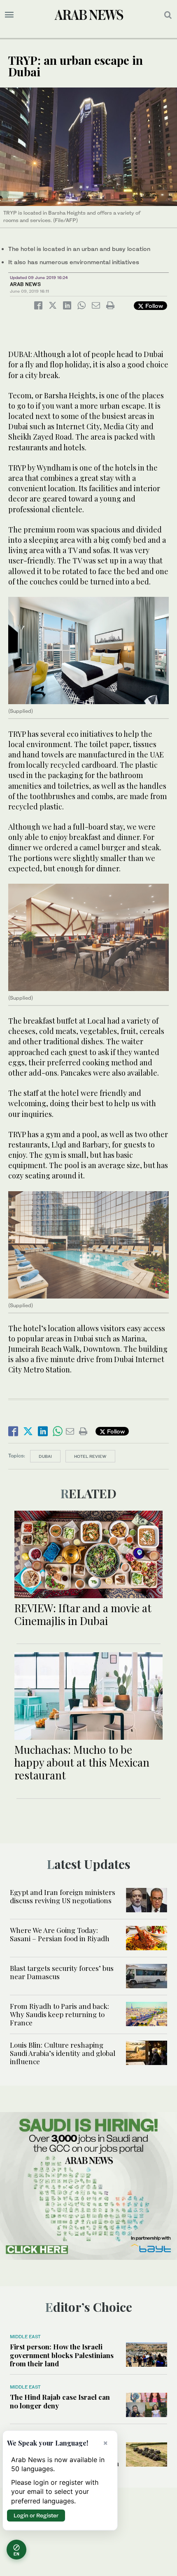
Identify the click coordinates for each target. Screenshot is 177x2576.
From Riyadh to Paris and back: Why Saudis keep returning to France (59, 2014)
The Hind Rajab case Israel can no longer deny (60, 2401)
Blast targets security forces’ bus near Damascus (62, 1972)
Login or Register (36, 2515)
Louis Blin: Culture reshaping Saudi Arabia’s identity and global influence (63, 2053)
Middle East (25, 2337)
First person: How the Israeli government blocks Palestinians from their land (62, 2355)
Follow (153, 306)
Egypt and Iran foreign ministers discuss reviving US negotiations (63, 1896)
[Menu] (9, 15)
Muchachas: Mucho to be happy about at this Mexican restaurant (82, 1762)
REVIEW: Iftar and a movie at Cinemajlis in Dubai (83, 1614)
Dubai (45, 1456)
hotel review (90, 1456)
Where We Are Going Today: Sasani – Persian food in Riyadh (60, 1934)
